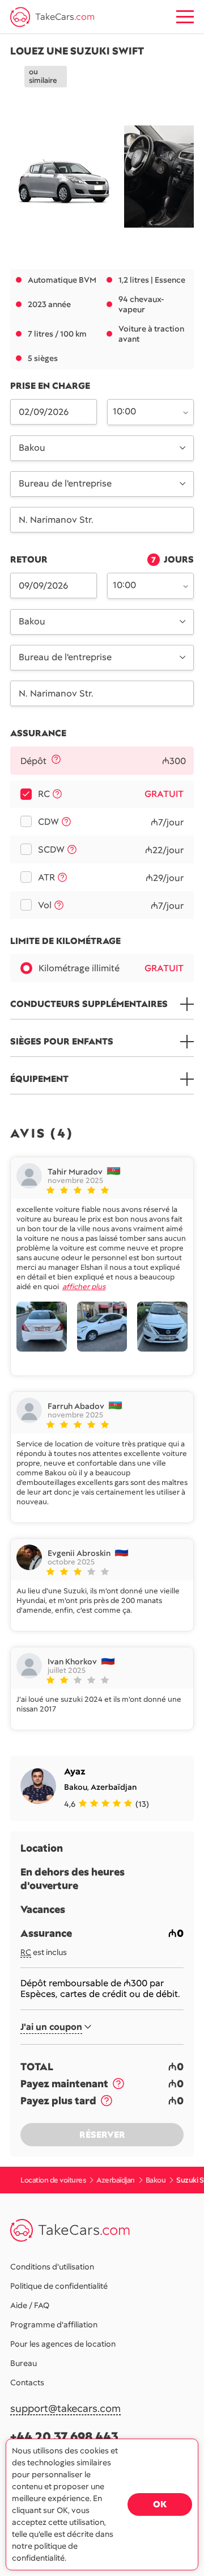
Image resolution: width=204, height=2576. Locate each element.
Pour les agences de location (63, 2344)
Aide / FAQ (30, 2305)
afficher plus (84, 1287)
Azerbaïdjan (114, 1787)
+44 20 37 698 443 (64, 2437)
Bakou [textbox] (32, 448)
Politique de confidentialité (59, 2286)
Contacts (27, 2382)
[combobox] (144, 411)
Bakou (76, 1787)
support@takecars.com (65, 2409)
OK (160, 2504)
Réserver (102, 2135)
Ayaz (75, 1771)
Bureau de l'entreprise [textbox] (65, 483)
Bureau (24, 2363)
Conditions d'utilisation (52, 2267)
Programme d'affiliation (54, 2325)
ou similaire (43, 76)
